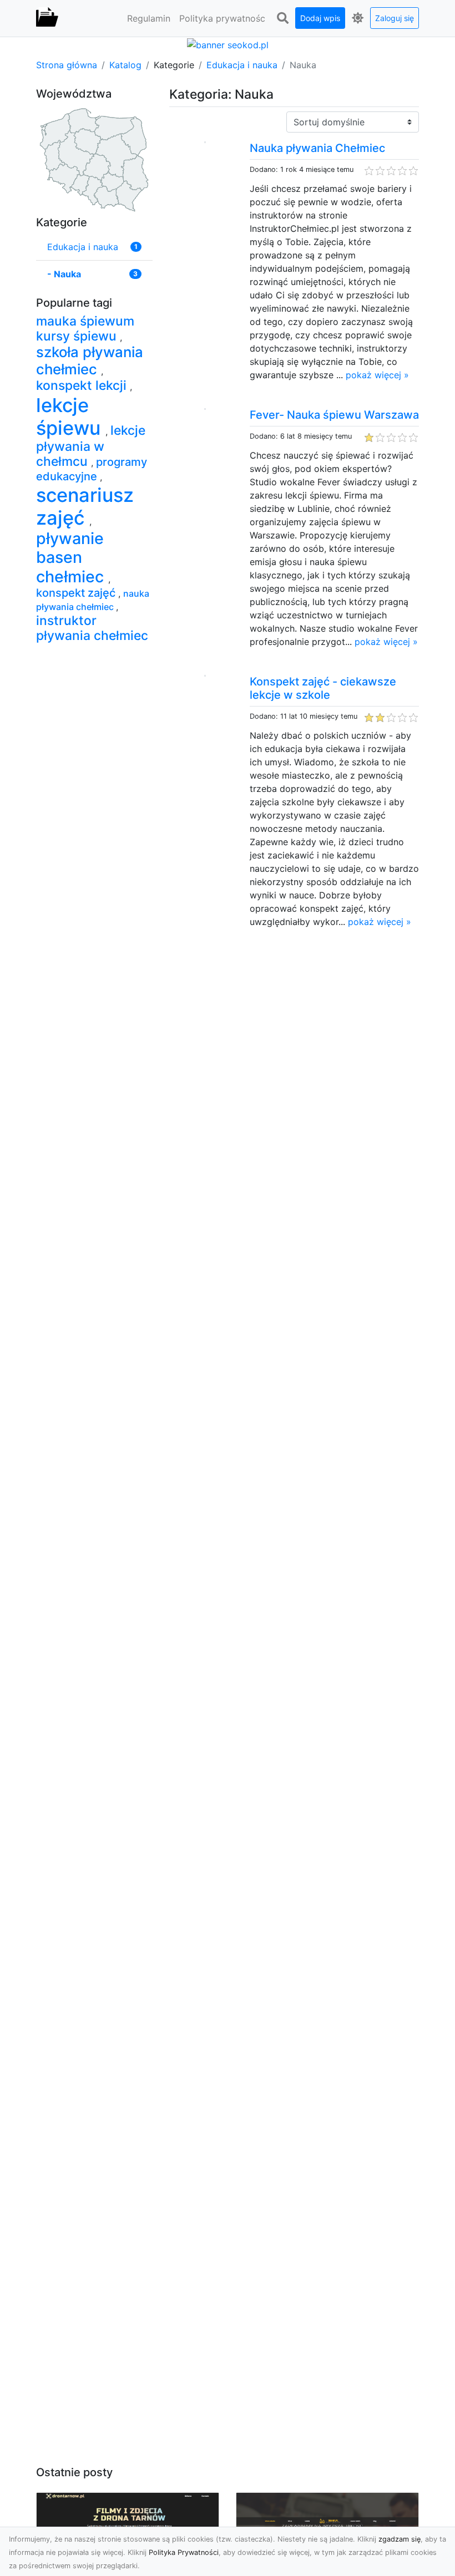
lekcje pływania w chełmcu (91, 446)
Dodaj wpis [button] (320, 18)
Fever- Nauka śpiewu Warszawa (334, 415)
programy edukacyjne (92, 469)
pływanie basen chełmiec (72, 557)
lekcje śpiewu (71, 416)
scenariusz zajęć (85, 506)
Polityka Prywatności (184, 2552)
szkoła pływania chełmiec (90, 360)
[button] (282, 18)
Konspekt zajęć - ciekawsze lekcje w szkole (323, 688)
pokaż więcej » (377, 375)
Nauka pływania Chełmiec (317, 148)
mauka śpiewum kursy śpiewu (85, 329)
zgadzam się (400, 2539)
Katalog (125, 65)
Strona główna (67, 65)
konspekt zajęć (77, 593)
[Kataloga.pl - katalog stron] (47, 18)
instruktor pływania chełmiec (92, 628)
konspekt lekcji (83, 385)
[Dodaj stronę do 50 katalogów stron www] (228, 44)
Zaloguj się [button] (395, 18)
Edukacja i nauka (242, 65)
